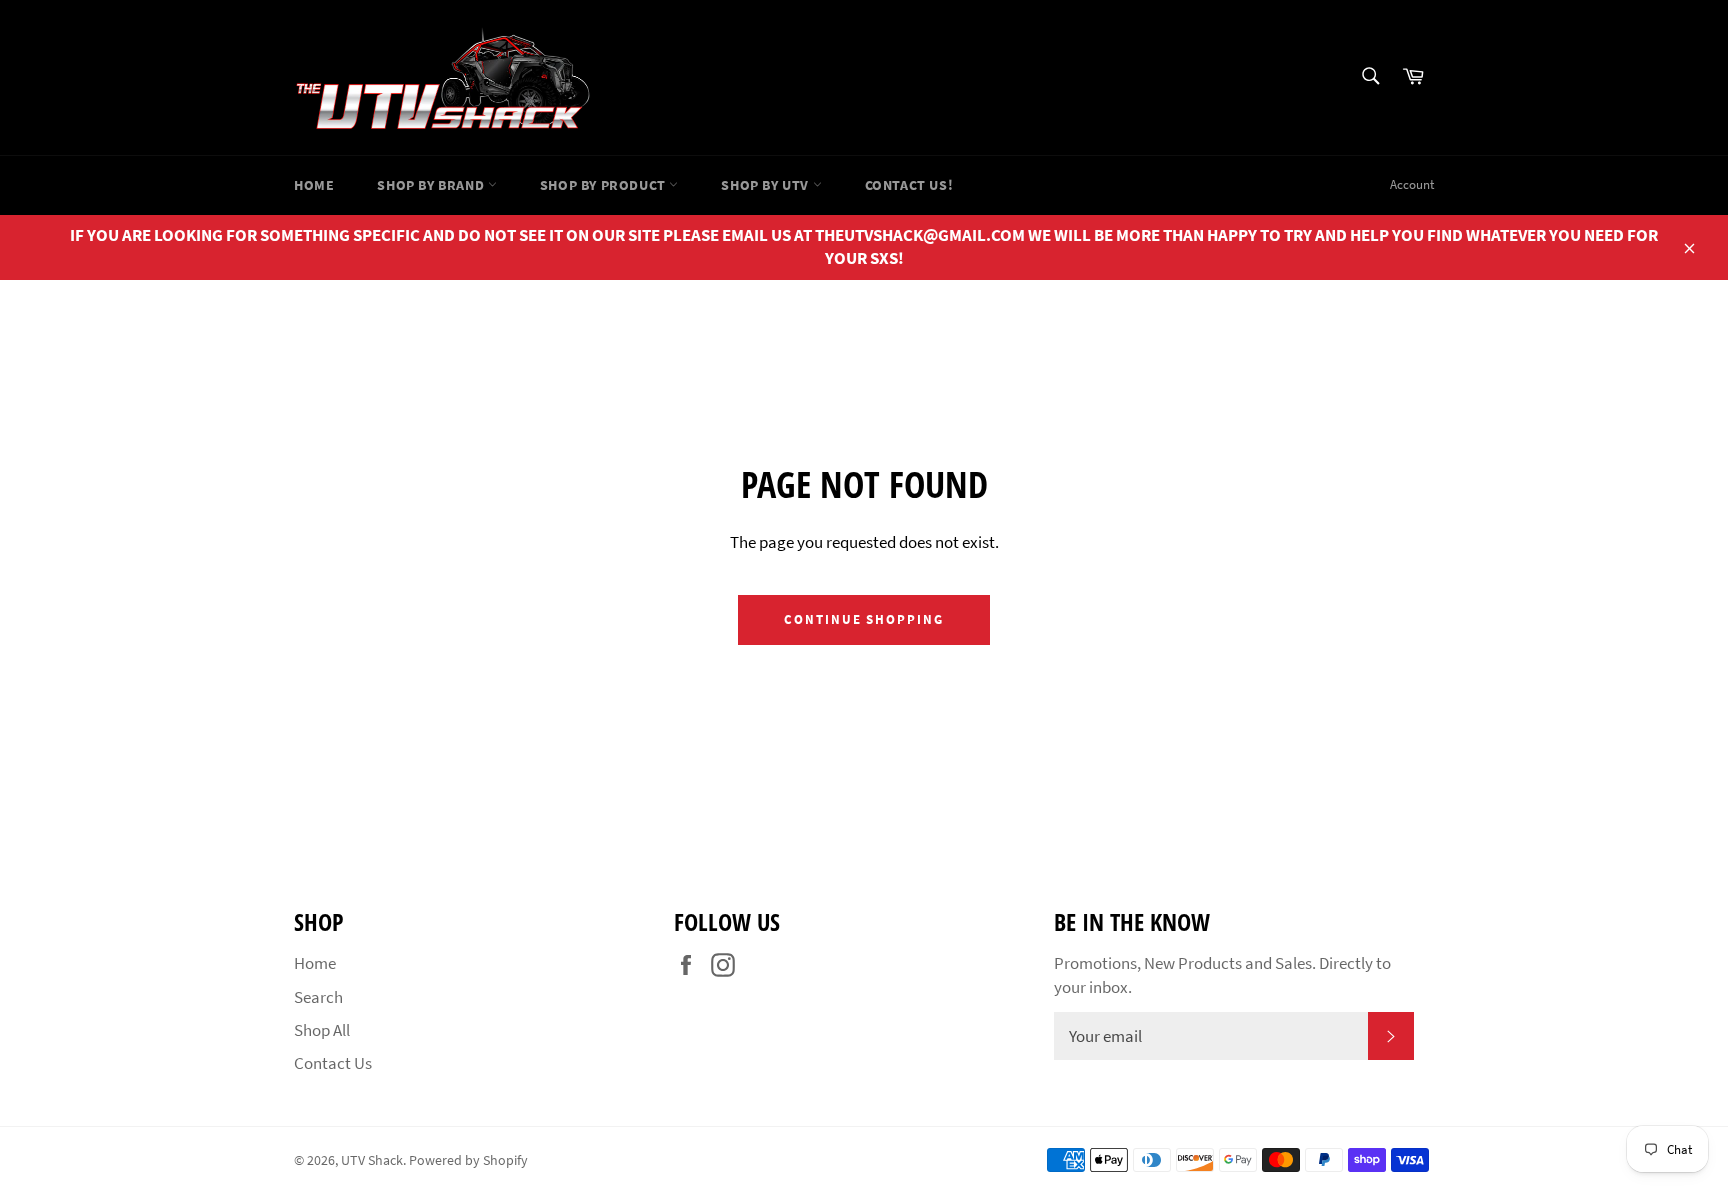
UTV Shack (372, 1160)
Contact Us (333, 1063)
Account (1412, 184)
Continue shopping (864, 619)
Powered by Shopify (468, 1160)
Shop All (322, 1030)
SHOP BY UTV (766, 185)
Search (318, 997)
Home (314, 185)
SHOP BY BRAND (432, 185)
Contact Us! (909, 185)
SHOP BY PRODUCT (605, 185)
